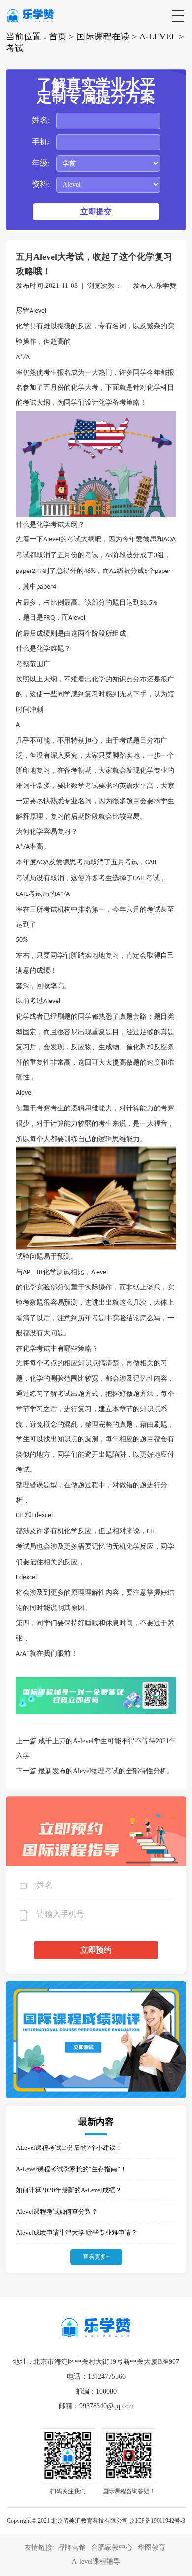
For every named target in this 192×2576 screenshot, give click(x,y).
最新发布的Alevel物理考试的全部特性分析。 (106, 1771)
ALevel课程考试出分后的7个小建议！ (69, 2148)
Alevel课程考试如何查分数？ (57, 2211)
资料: (41, 184)
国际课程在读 (103, 36)
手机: (41, 142)
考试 (15, 48)
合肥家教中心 (112, 2548)
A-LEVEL (158, 36)
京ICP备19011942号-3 (157, 2521)
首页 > (61, 36)
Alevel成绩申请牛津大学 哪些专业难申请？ (77, 2233)
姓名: (41, 120)
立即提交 (96, 211)
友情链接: (40, 2548)
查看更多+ (96, 2257)
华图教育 (152, 2548)
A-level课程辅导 (96, 2561)
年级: (41, 163)
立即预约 (96, 1950)
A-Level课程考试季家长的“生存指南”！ (71, 2169)
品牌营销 (72, 2548)
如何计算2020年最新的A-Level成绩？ (69, 2190)
